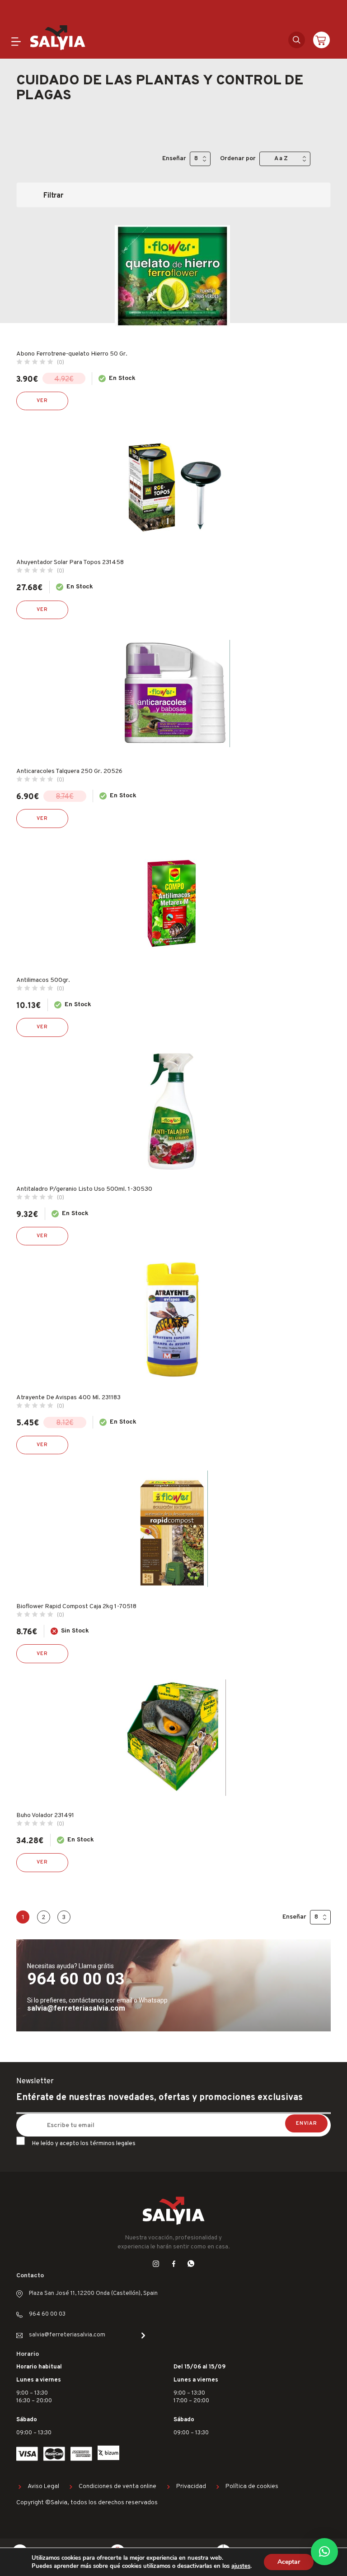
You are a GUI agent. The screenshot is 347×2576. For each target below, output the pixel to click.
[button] (324, 2552)
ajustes (241, 2566)
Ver (42, 401)
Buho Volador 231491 (45, 1815)
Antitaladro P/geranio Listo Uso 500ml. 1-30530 (84, 1189)
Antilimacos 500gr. (43, 980)
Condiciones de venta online (117, 2486)
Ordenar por (238, 159)
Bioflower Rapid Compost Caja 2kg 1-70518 (76, 1607)
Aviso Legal (43, 2486)
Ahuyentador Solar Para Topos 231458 (70, 562)
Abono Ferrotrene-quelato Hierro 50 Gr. (72, 354)
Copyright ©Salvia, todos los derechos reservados (87, 2503)
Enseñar (174, 159)
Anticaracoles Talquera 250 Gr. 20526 (69, 771)
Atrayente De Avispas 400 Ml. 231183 (68, 1398)
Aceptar (289, 2562)
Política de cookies (252, 2486)
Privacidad (191, 2486)
